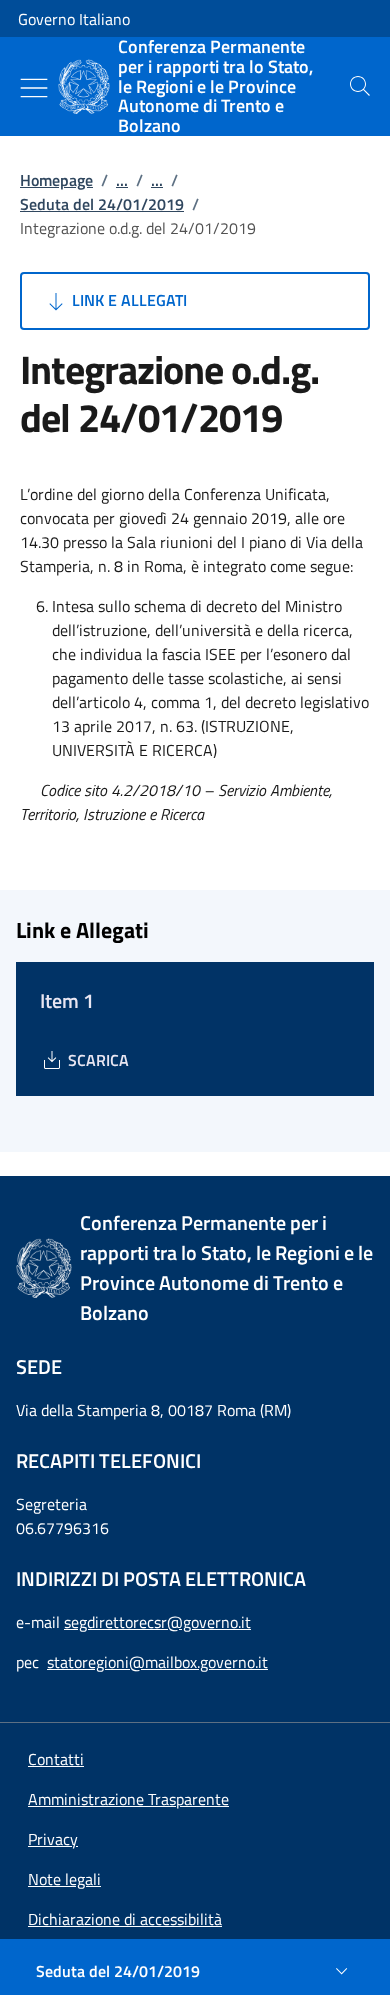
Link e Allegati (127, 300)
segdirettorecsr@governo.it (157, 1622)
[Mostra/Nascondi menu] (34, 88)
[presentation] (360, 86)
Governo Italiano (74, 19)
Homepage (56, 180)
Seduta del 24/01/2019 (102, 204)
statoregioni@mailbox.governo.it (157, 1662)
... (122, 180)
